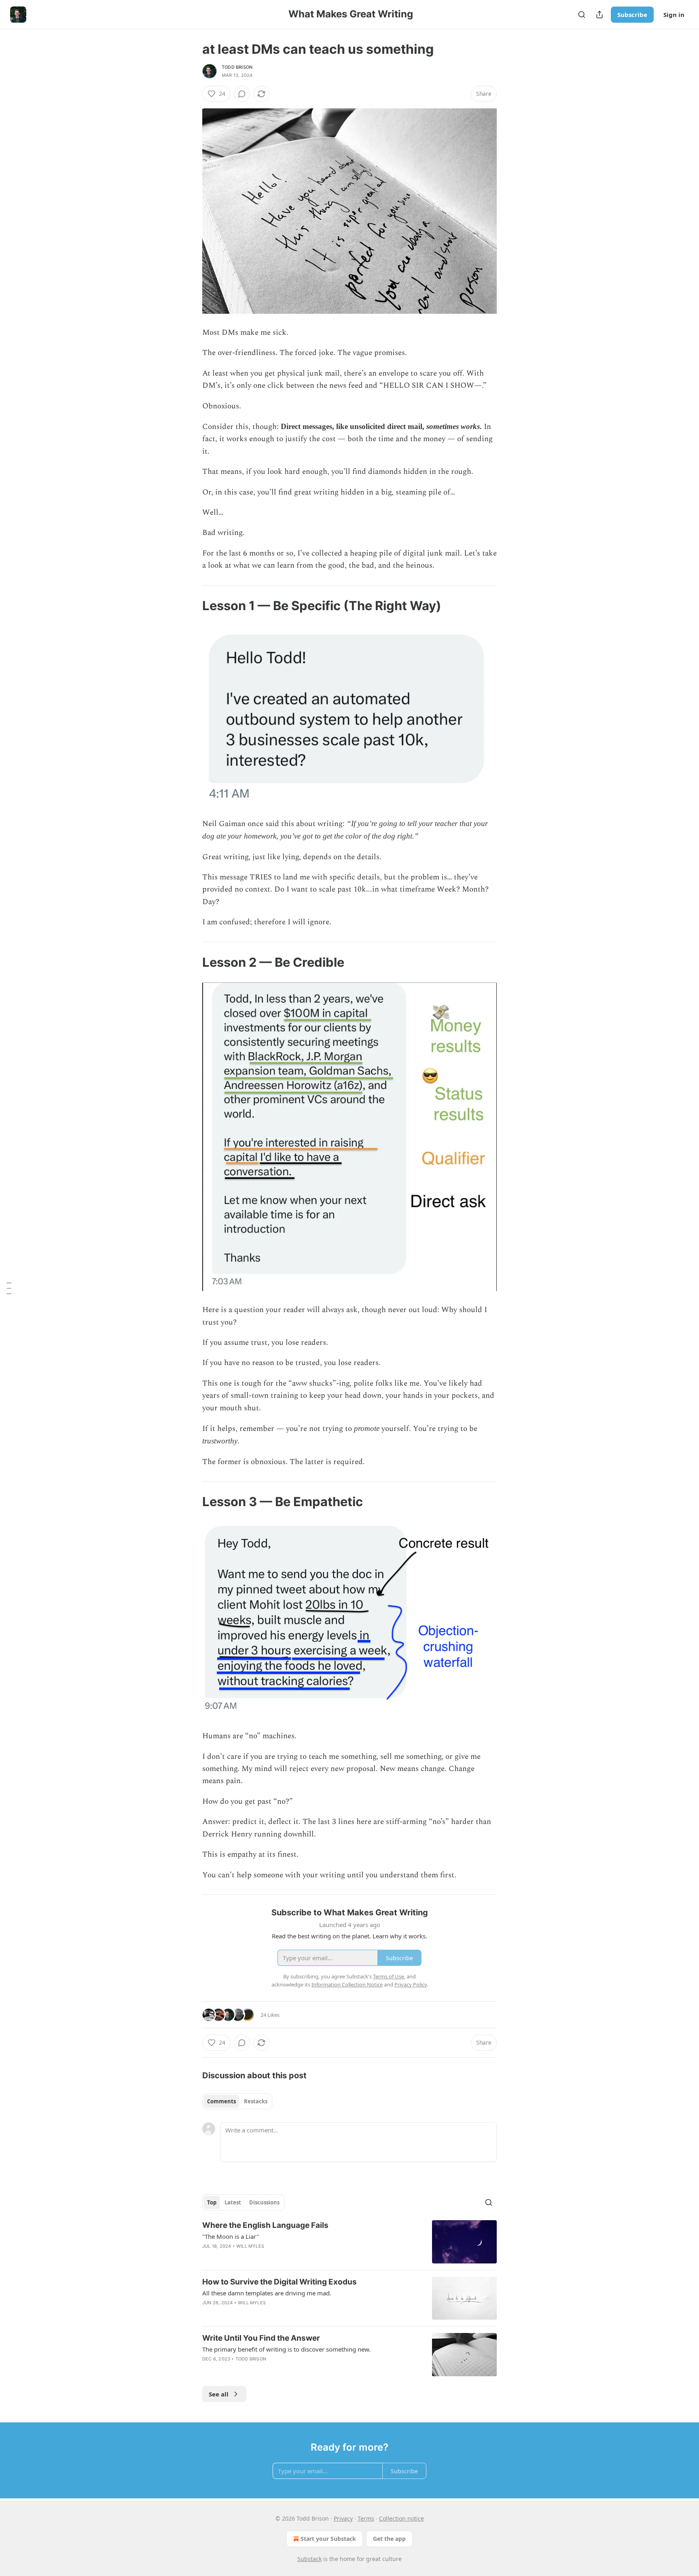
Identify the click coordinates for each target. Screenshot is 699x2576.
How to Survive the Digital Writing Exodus (280, 2282)
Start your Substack (328, 2539)
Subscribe (632, 15)
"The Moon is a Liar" (231, 2236)
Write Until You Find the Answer (261, 2338)
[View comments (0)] (242, 94)
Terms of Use (389, 1976)
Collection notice (401, 2518)
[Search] (582, 15)
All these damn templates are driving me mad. (267, 2293)
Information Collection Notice (347, 1984)
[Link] (191, 606)
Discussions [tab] (264, 2202)
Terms (366, 2518)
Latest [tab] (233, 2202)
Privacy (343, 2518)
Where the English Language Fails (265, 2225)
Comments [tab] (221, 2101)
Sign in (674, 15)
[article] (349, 2242)
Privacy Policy (411, 1984)
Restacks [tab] (256, 2101)
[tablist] (237, 2101)
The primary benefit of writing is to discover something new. (286, 2349)
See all (219, 2394)
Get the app (389, 2539)
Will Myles (250, 2246)
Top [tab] (212, 2202)
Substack (309, 2559)
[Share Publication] (599, 15)
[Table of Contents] (9, 1288)
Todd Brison (237, 67)
